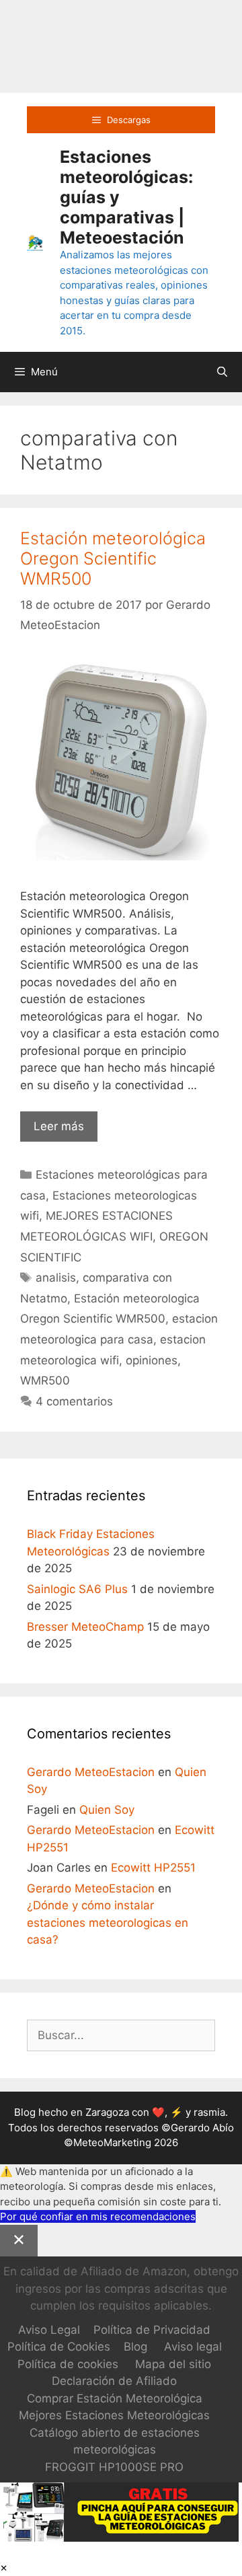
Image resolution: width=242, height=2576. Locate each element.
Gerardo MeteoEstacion (91, 1772)
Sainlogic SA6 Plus (77, 1589)
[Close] (19, 2241)
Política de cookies (68, 2364)
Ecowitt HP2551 (153, 1868)
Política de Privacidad (152, 2330)
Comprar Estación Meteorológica (115, 2398)
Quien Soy (107, 1810)
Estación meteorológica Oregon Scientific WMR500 (113, 558)
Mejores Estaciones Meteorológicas (114, 2415)
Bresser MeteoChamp (85, 1627)
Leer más (66, 1131)
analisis (56, 1278)
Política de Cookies (59, 2347)
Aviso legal (193, 2347)
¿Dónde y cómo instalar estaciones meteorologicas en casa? (108, 1922)
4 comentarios (74, 1401)
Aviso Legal (49, 2330)
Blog (135, 2347)
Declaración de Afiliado (114, 2381)
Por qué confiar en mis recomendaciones (98, 2216)
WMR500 (45, 1381)
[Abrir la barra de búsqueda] (222, 372)
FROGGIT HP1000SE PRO (114, 2467)
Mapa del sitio (173, 2364)
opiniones (152, 1360)
